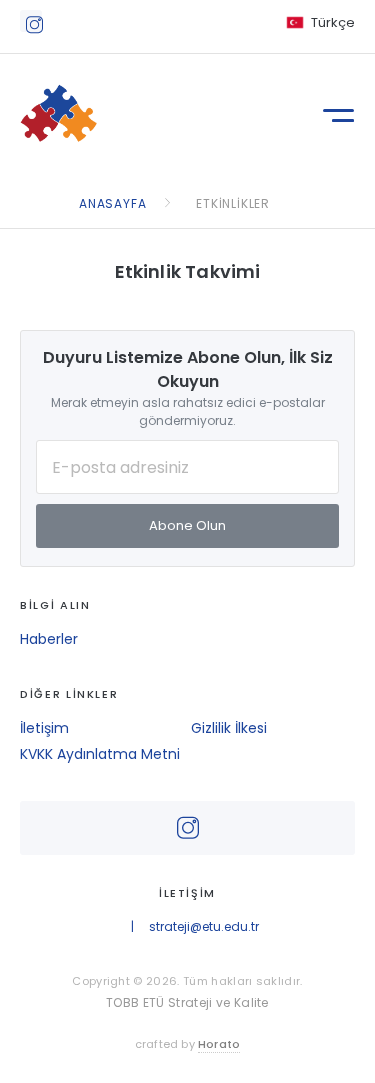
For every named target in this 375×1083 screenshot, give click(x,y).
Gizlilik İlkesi (229, 728)
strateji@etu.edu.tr (204, 926)
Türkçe (333, 22)
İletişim (44, 728)
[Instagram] (31, 21)
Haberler (49, 639)
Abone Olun (187, 525)
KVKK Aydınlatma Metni (100, 754)
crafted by (188, 1044)
